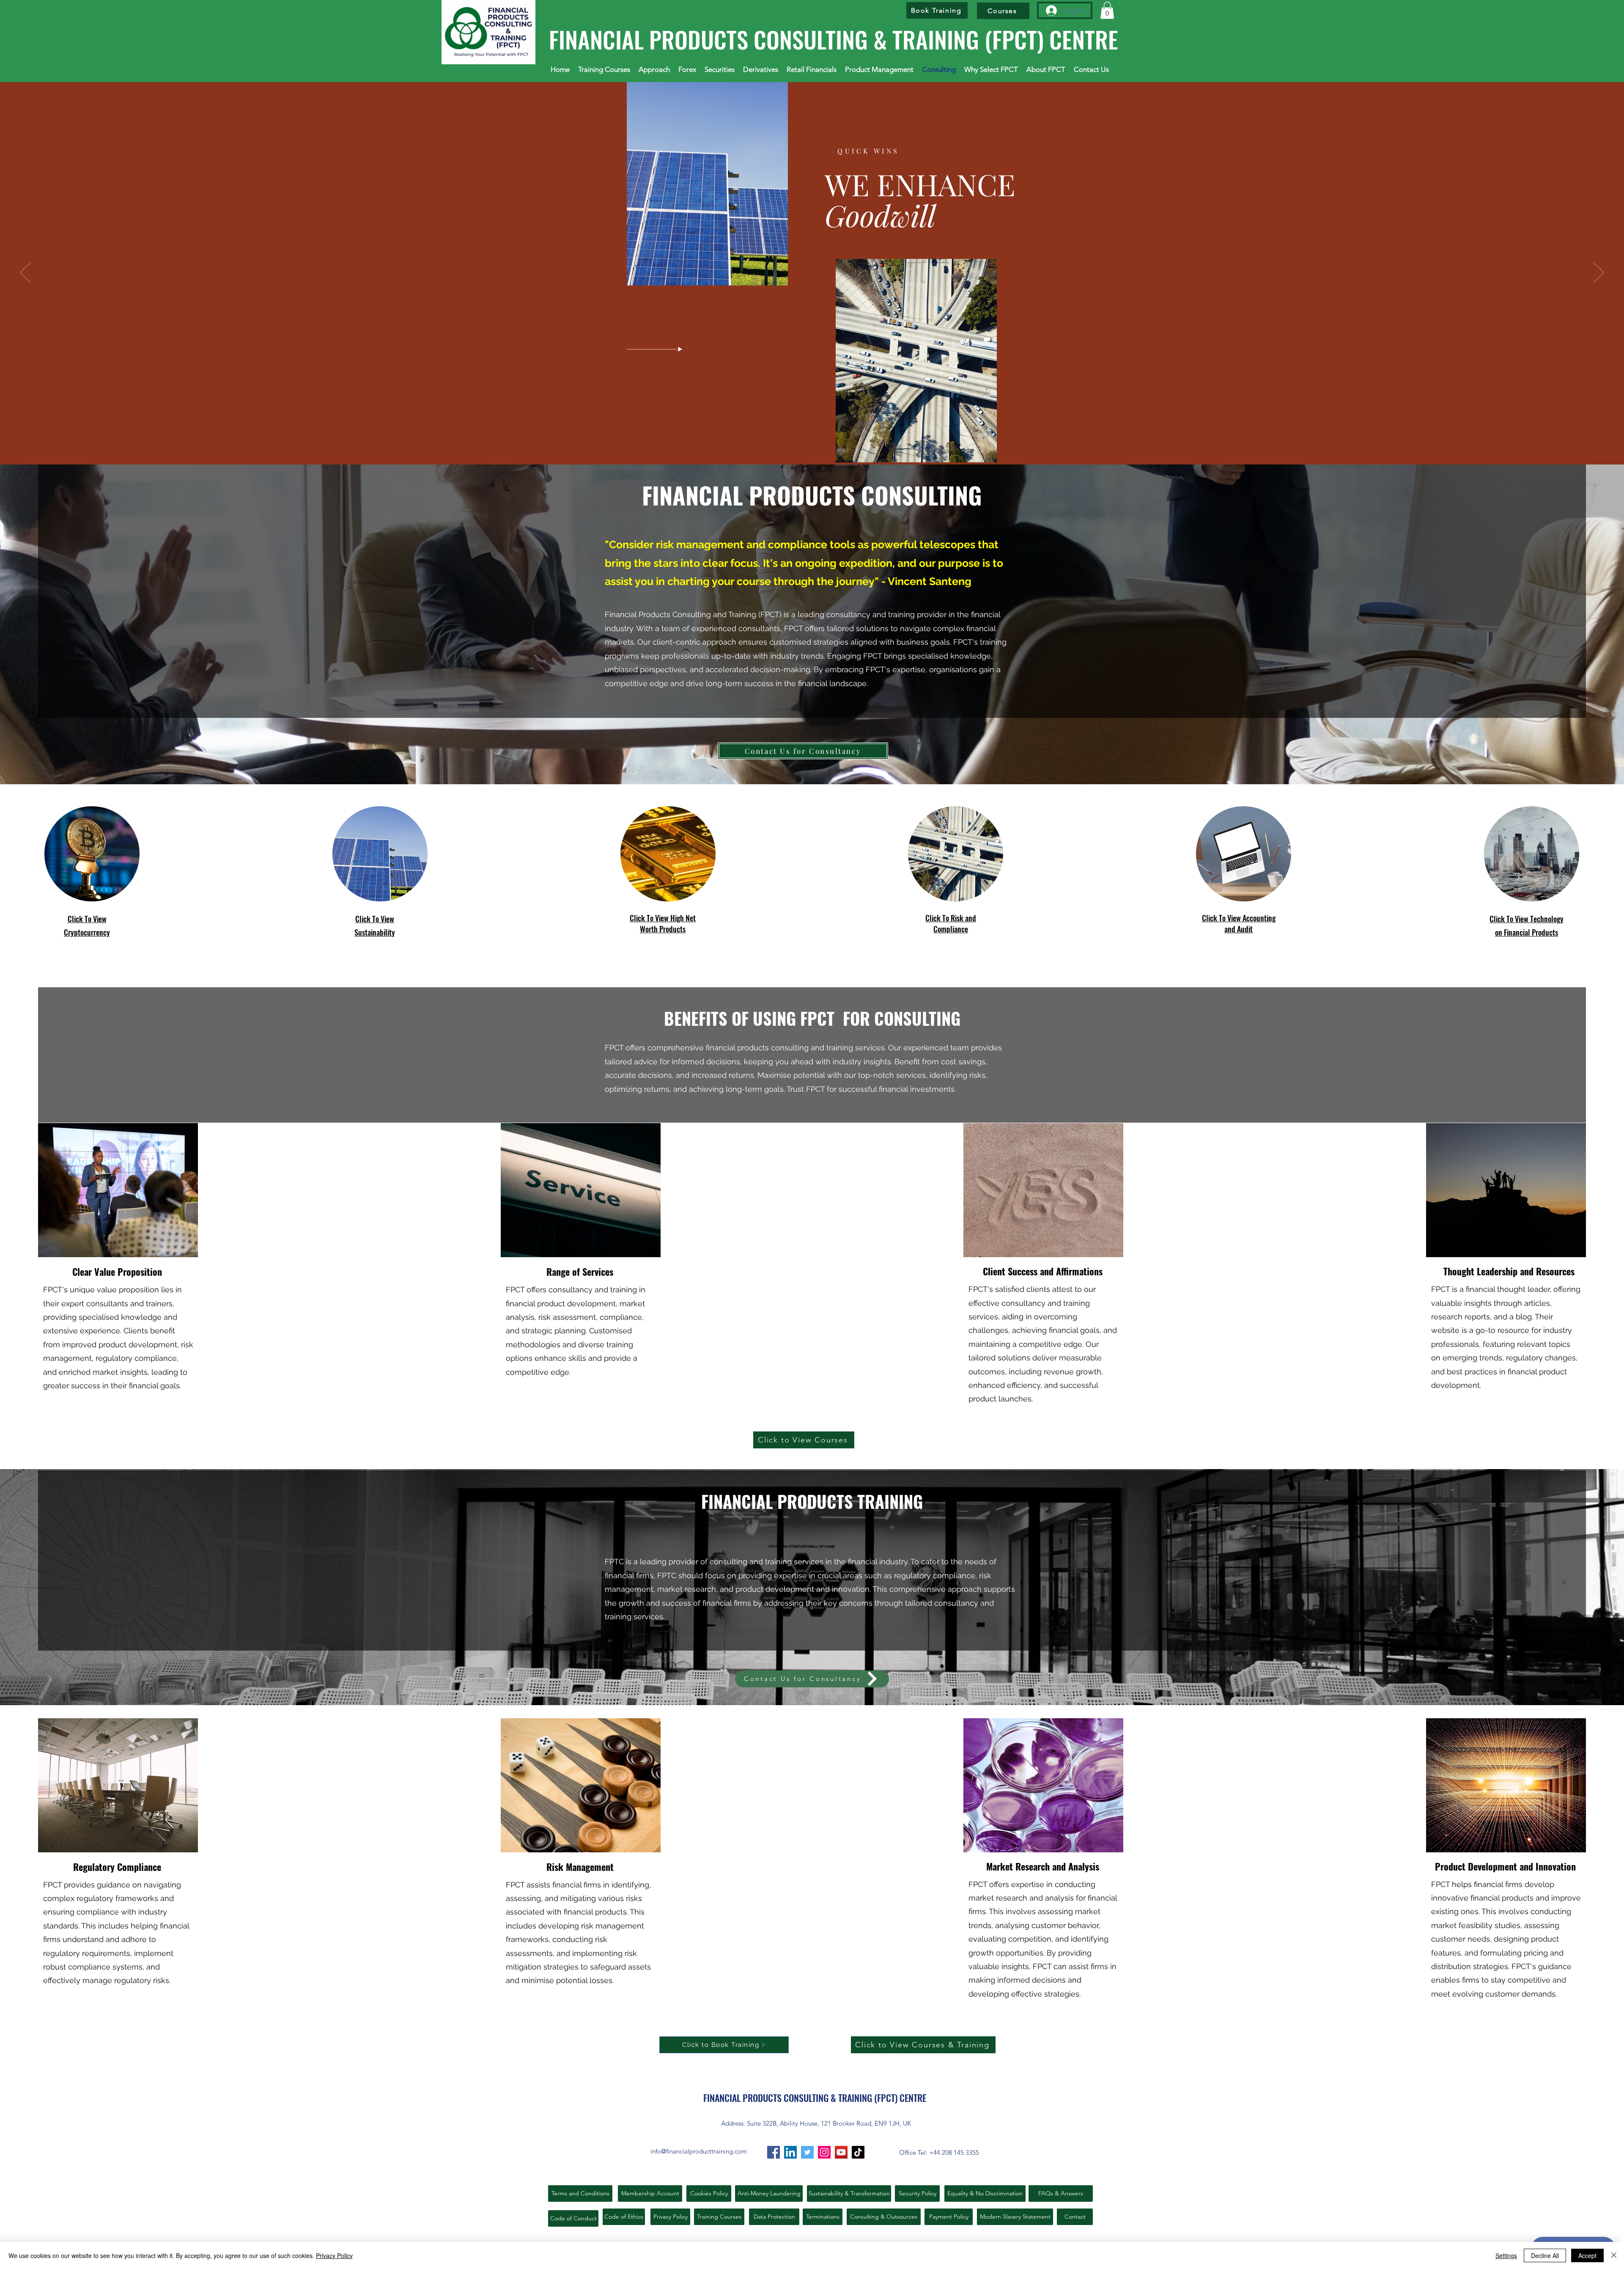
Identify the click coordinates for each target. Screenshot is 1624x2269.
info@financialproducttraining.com (699, 2151)
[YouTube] (841, 2152)
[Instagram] (824, 2152)
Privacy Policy (334, 2255)
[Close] (1614, 2255)
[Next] (1599, 273)
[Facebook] (774, 2152)
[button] (1107, 10)
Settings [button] (1506, 2255)
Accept (1587, 2255)
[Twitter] (807, 2152)
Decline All (1545, 2255)
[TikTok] (858, 2152)
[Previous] (25, 273)
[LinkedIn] (790, 2152)
